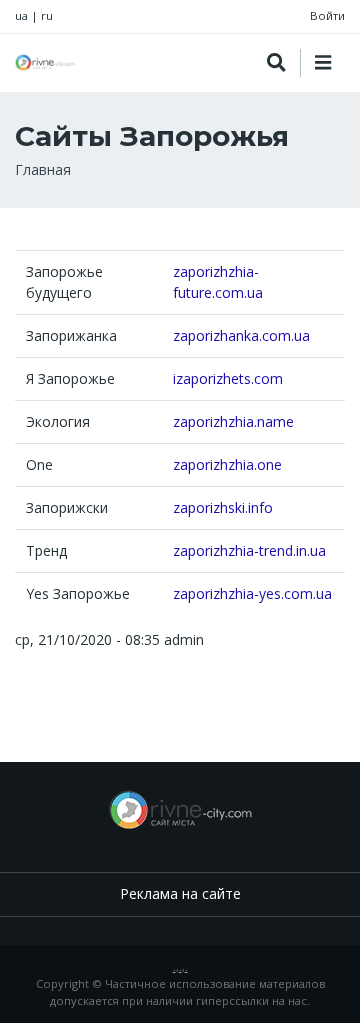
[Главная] (45, 62)
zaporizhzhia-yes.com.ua (252, 593)
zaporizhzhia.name (233, 421)
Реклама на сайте (180, 893)
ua (21, 15)
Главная (43, 169)
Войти (327, 15)
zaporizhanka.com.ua (241, 335)
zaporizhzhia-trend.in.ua (249, 550)
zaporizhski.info (223, 507)
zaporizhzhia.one (227, 464)
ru (47, 15)
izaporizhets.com (228, 378)
